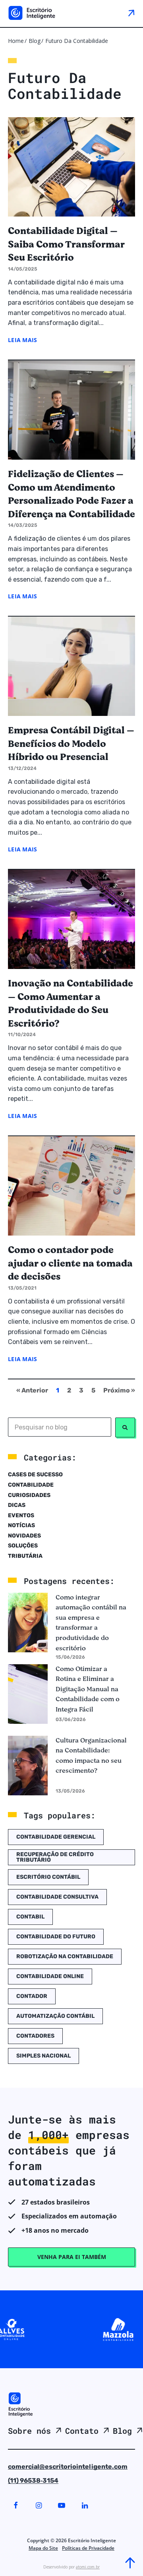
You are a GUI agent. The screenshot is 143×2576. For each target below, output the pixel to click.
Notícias (21, 1525)
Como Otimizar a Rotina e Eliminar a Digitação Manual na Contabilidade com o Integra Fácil (88, 1689)
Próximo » (119, 1390)
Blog (35, 41)
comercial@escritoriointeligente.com (68, 2467)
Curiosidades (29, 1495)
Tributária (25, 1556)
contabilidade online (50, 1976)
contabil (30, 1917)
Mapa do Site (43, 2548)
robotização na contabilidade (65, 1956)
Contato (82, 2431)
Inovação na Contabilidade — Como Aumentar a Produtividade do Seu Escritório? (71, 1004)
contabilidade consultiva (57, 1897)
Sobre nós (29, 2431)
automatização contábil (55, 2016)
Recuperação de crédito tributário (55, 1857)
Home (16, 41)
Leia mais (23, 340)
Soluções (23, 1546)
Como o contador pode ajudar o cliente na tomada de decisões (70, 1264)
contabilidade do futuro (56, 1937)
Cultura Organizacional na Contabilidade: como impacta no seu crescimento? (91, 1756)
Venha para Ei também (72, 2257)
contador (32, 1996)
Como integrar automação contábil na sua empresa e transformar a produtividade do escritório (91, 1623)
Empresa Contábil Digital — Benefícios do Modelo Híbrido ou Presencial (71, 744)
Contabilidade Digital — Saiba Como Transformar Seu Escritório (66, 245)
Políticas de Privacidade (88, 2548)
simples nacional (43, 2056)
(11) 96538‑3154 (33, 2480)
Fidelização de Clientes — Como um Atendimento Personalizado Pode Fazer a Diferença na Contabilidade (71, 494)
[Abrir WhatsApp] (20, 2556)
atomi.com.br (88, 2567)
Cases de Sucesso (35, 1475)
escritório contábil (48, 1877)
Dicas (17, 1505)
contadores (35, 2036)
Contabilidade (31, 1485)
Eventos (21, 1515)
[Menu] (131, 13)
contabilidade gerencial (56, 1837)
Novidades (24, 1536)
